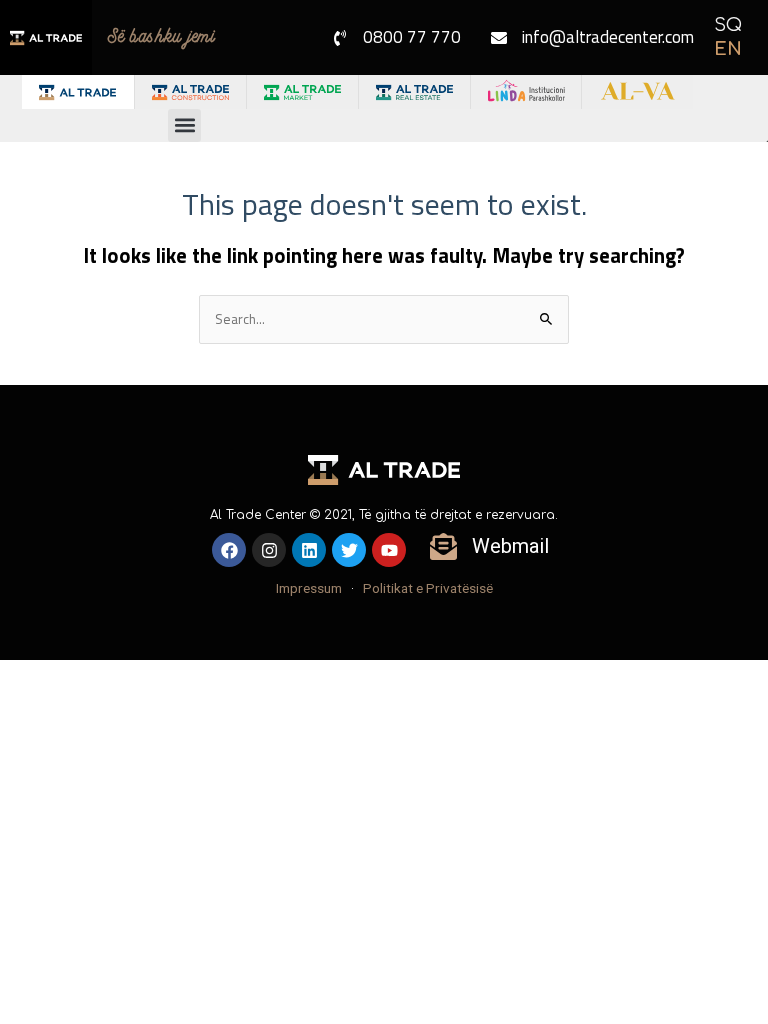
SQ (728, 25)
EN (728, 49)
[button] (184, 125)
